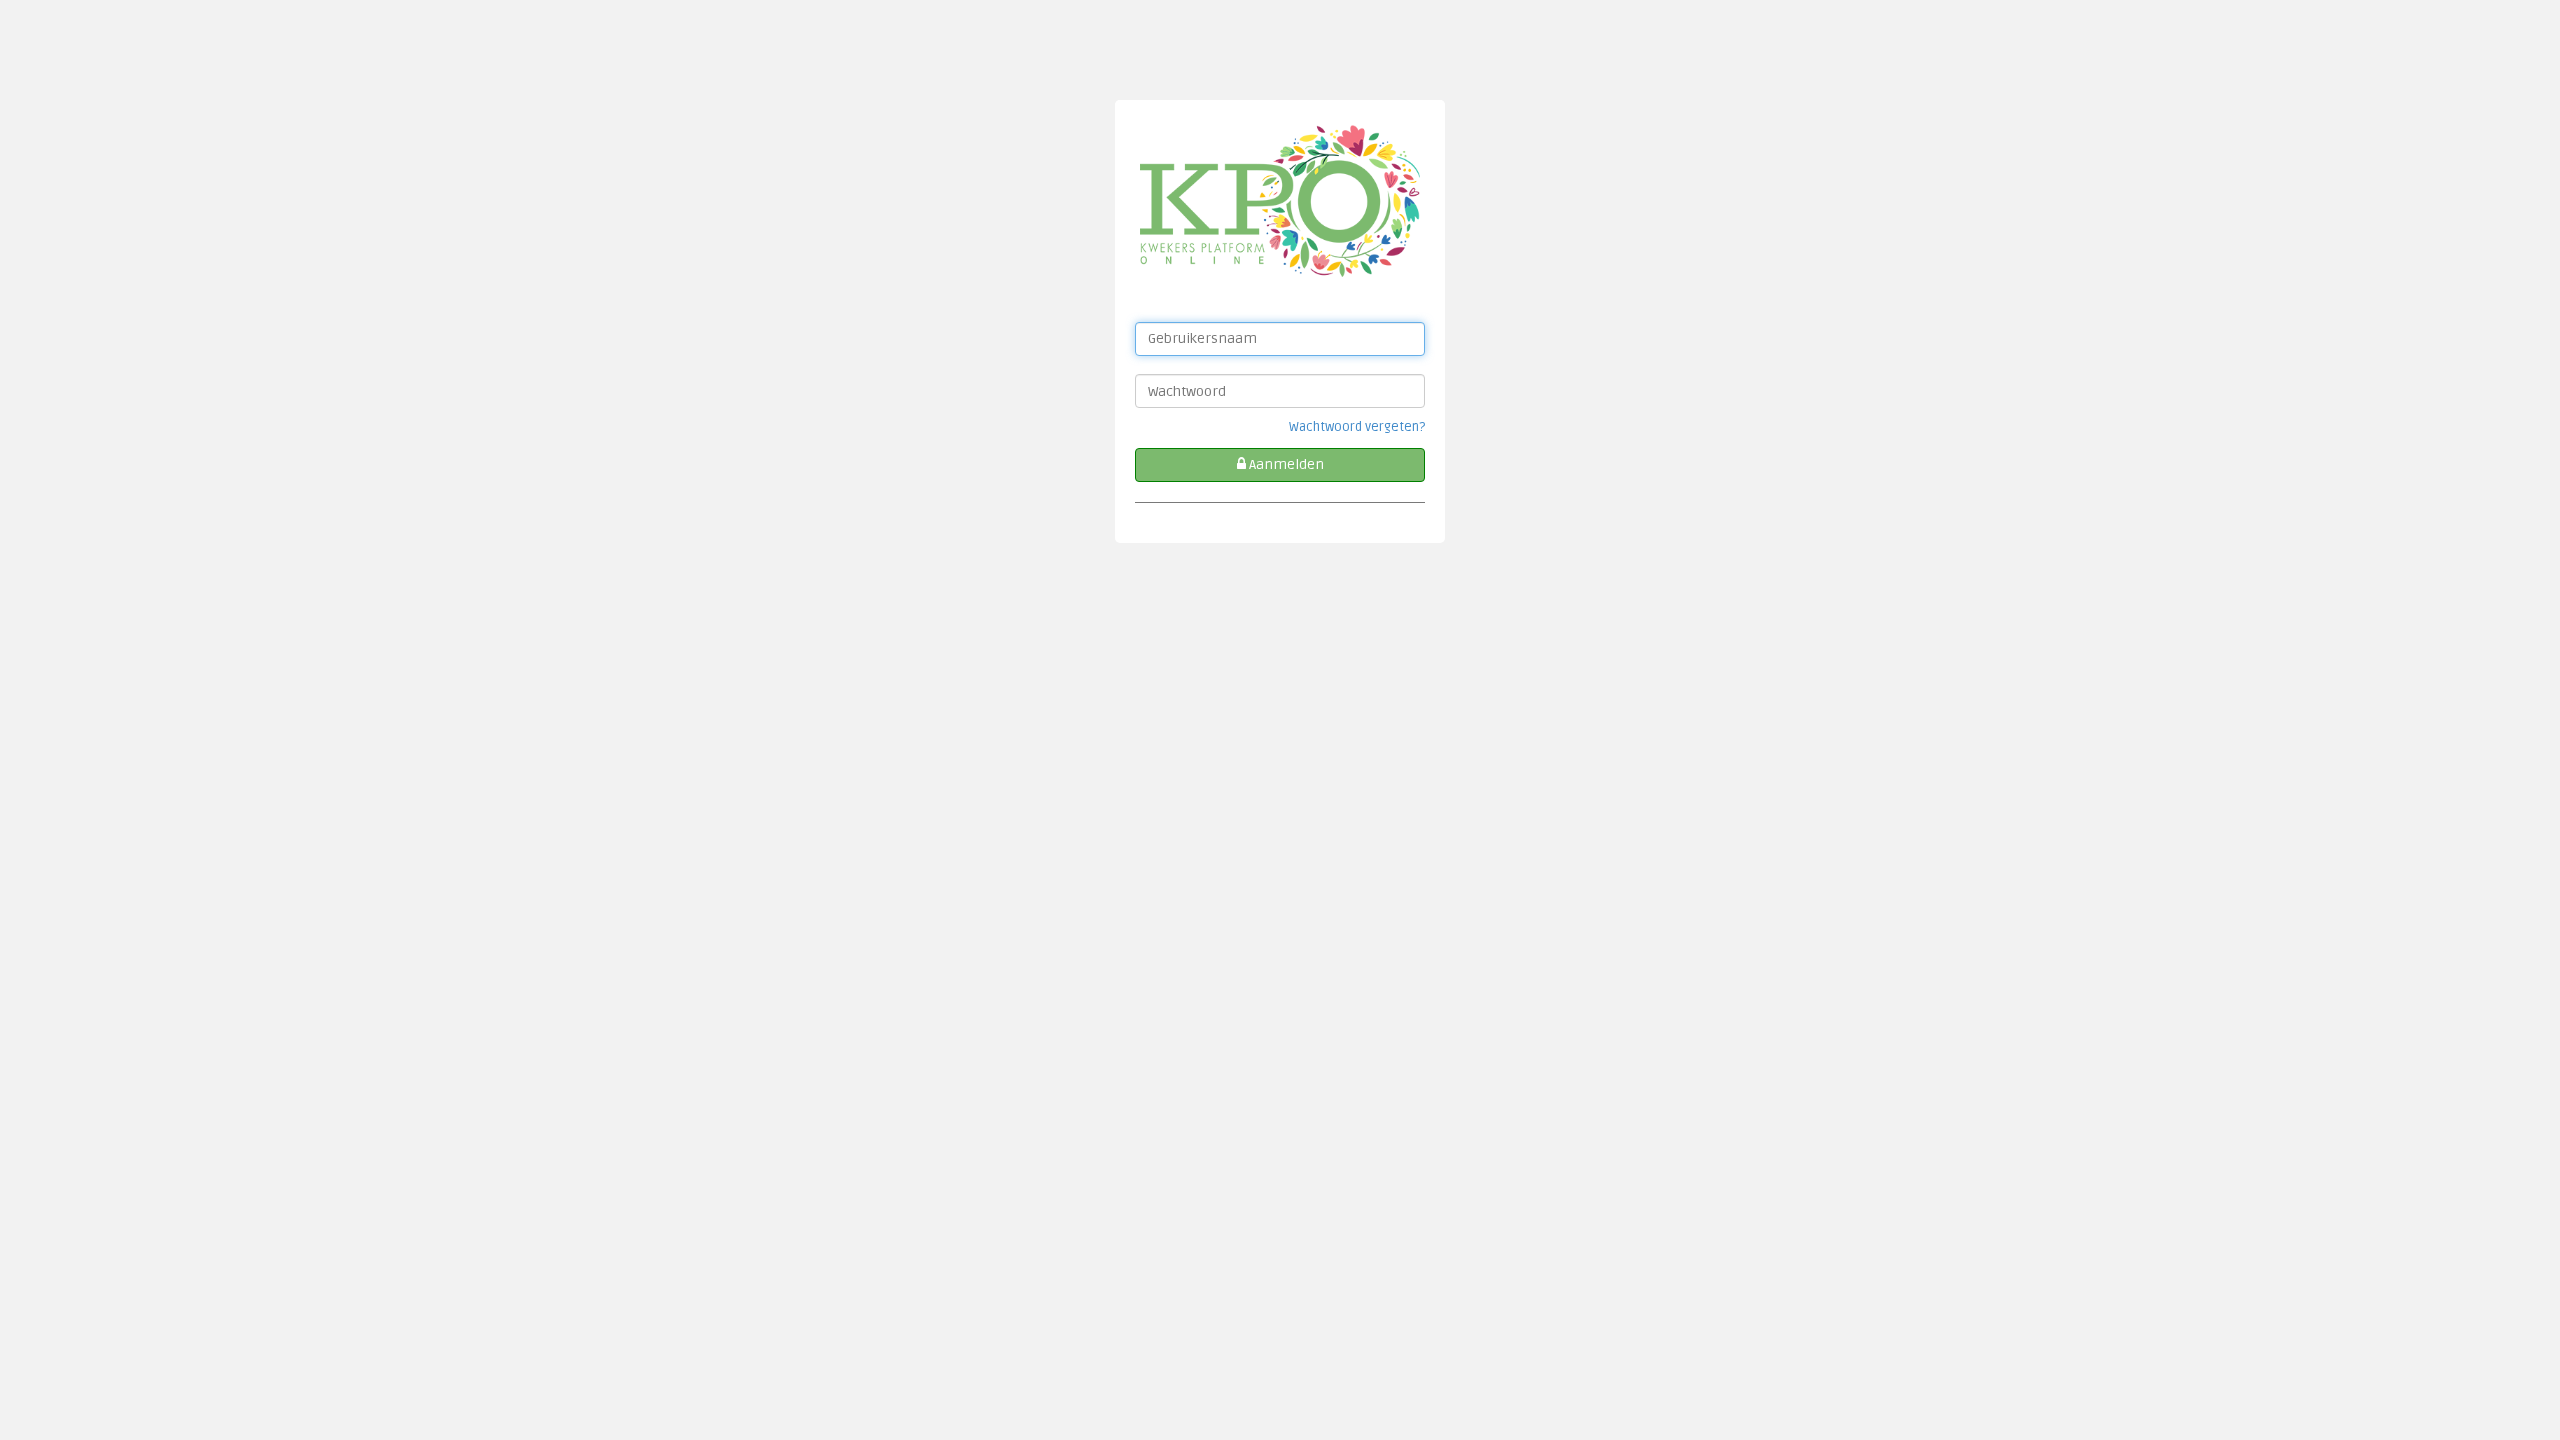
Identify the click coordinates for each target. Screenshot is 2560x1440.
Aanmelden (1285, 464)
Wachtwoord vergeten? (1357, 427)
